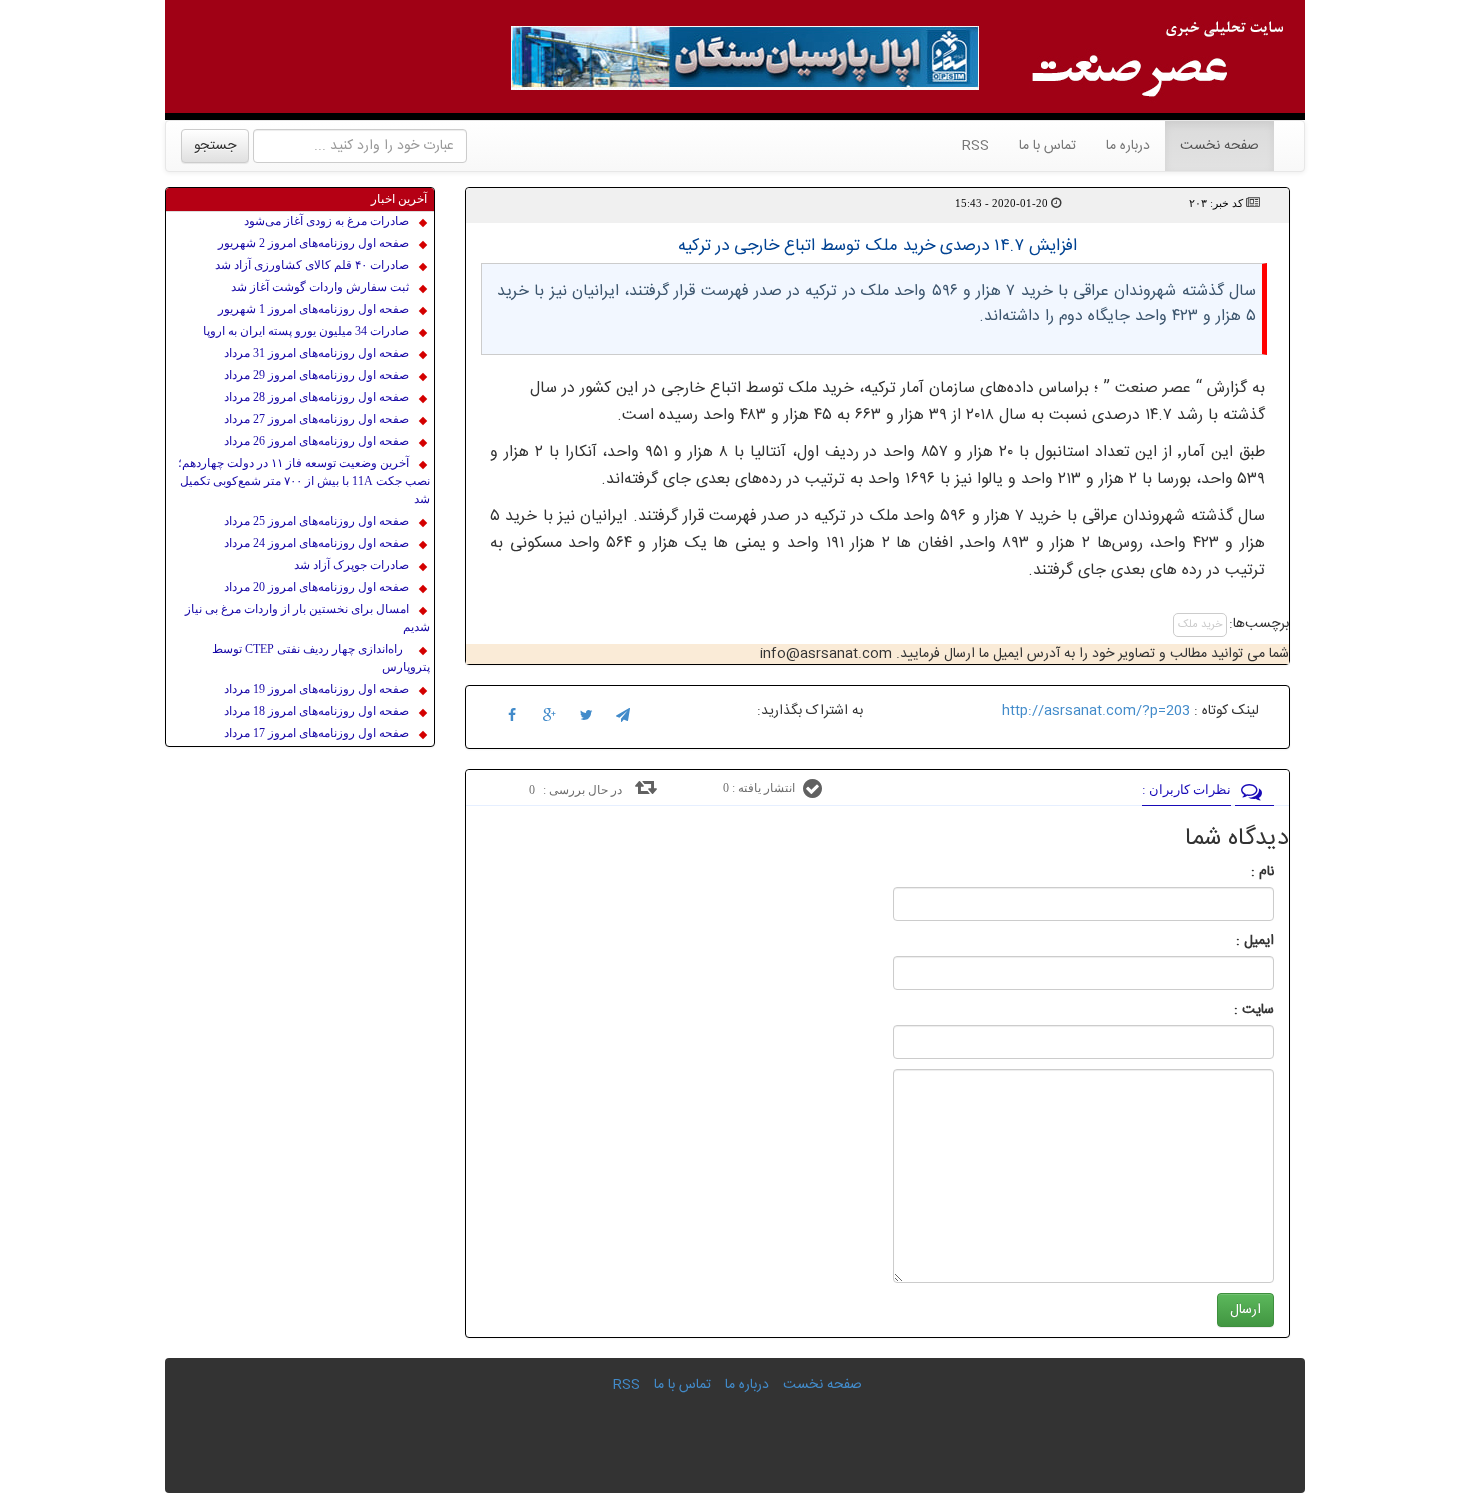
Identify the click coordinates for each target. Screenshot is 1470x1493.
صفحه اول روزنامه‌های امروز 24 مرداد (316, 543)
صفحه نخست (1212, 145)
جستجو (215, 146)
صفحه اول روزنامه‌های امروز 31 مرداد (316, 353)
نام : (1232, 872)
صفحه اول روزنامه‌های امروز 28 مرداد (316, 397)
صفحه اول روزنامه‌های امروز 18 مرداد (316, 711)
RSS (975, 146)
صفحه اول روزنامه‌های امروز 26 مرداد (316, 441)
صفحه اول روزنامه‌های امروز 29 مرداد (316, 375)
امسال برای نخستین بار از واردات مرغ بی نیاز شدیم (307, 618)
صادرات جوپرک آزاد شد (351, 565)
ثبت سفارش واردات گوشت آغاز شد (320, 287)
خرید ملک (1200, 625)
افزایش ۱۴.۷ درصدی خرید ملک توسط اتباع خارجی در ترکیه (877, 246)
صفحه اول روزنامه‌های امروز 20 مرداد (316, 587)
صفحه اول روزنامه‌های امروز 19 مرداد (316, 689)
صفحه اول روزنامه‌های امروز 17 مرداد (316, 733)
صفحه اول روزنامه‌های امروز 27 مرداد (316, 419)
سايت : (1232, 1010)
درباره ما (1128, 146)
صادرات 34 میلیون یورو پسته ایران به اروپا (306, 331)
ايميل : (1231, 941)
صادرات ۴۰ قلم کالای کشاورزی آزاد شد (312, 265)
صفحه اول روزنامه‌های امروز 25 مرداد (316, 521)
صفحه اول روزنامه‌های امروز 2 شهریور (313, 243)
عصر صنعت (1155, 388)
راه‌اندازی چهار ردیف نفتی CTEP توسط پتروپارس (321, 658)
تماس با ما (1047, 146)
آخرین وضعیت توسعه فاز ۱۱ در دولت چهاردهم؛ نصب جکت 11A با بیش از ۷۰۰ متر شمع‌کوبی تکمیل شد (304, 481)
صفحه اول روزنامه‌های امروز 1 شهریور (313, 309)
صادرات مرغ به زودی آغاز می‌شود (326, 221)
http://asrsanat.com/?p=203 (1096, 711)
